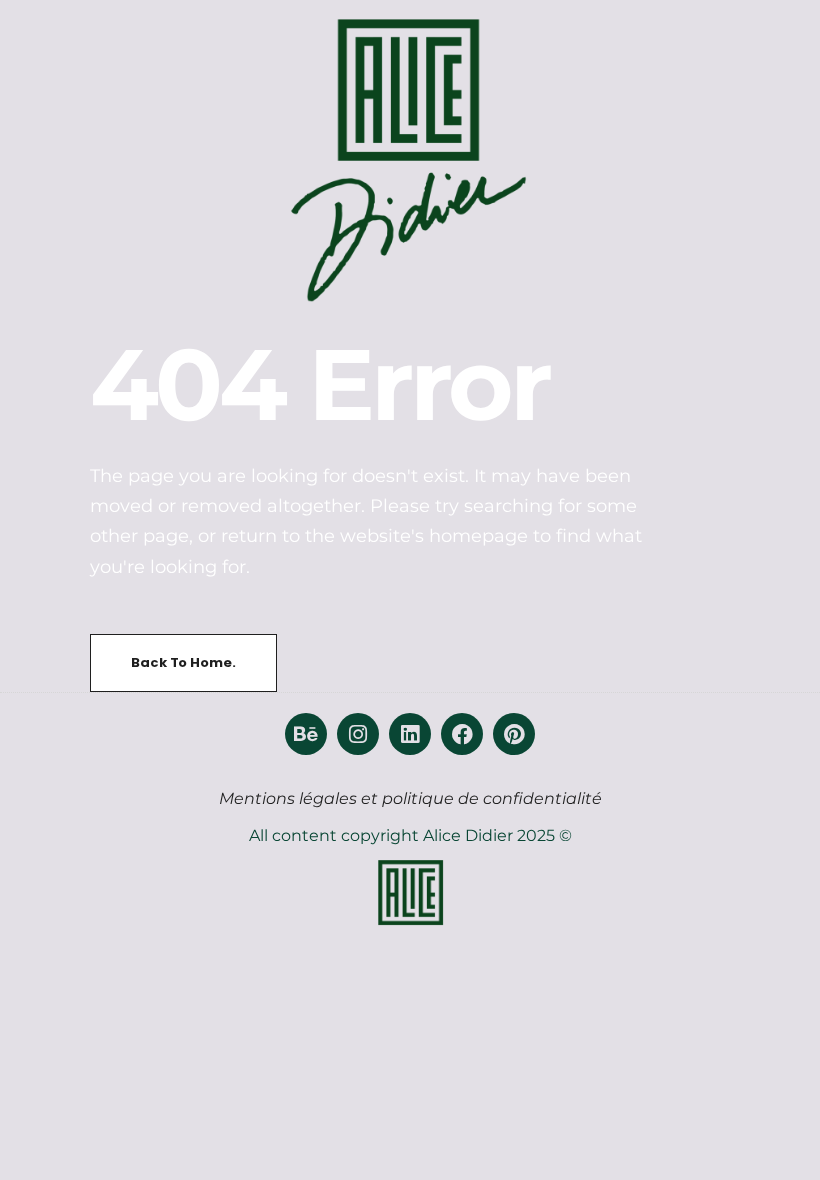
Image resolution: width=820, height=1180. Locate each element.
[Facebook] (462, 734)
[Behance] (306, 734)
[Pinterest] (514, 734)
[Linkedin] (410, 734)
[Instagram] (358, 734)
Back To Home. (183, 662)
